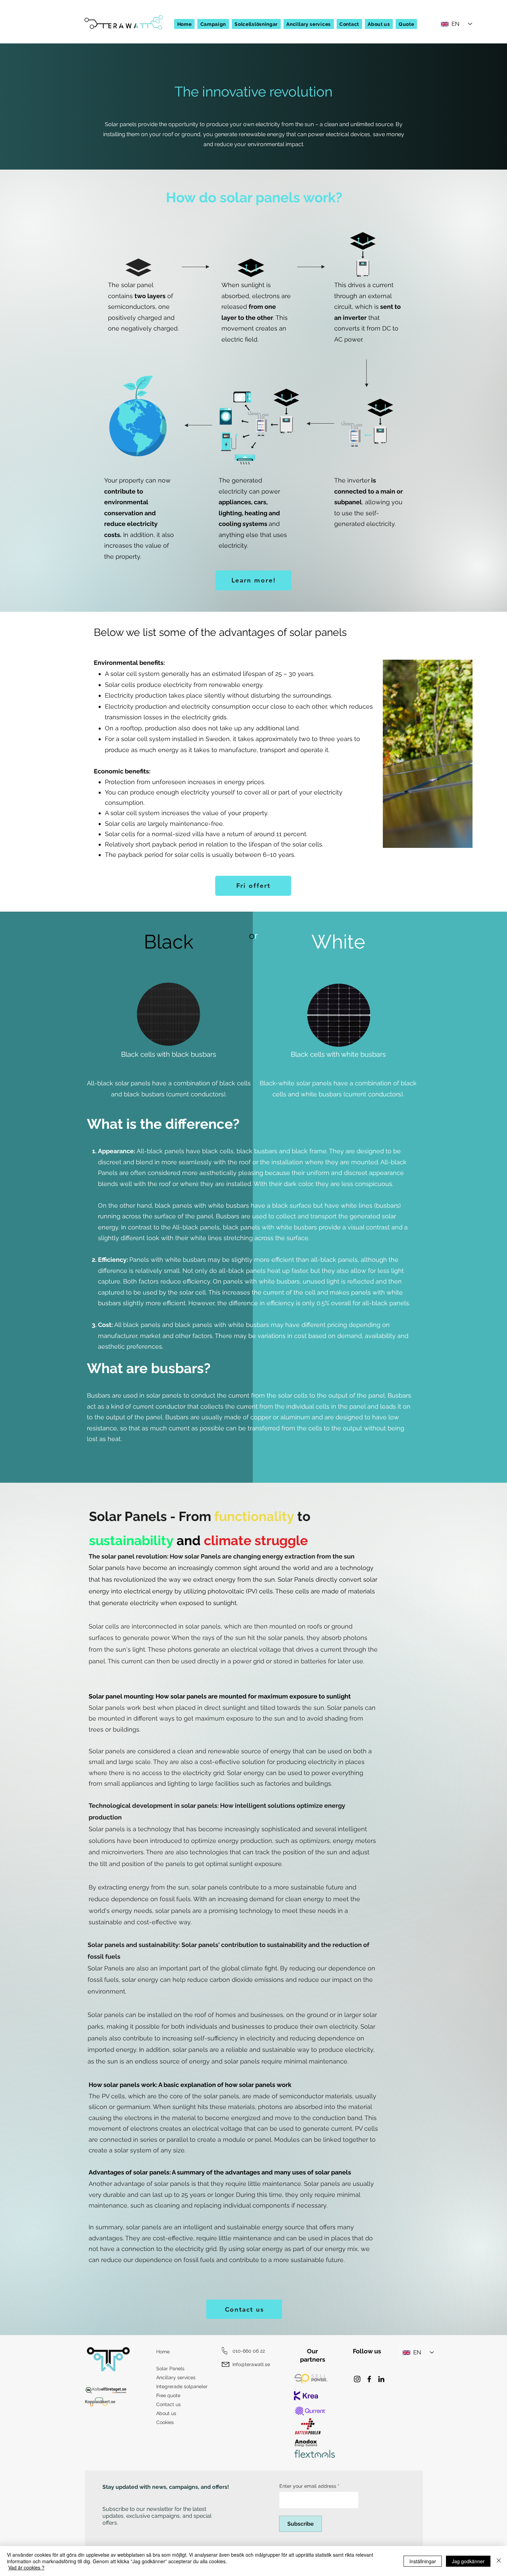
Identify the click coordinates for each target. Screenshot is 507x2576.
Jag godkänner (468, 2561)
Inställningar (423, 2561)
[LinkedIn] (381, 2379)
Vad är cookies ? (26, 2567)
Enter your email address (308, 2486)
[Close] (499, 2561)
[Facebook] (369, 2379)
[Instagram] (357, 2379)
